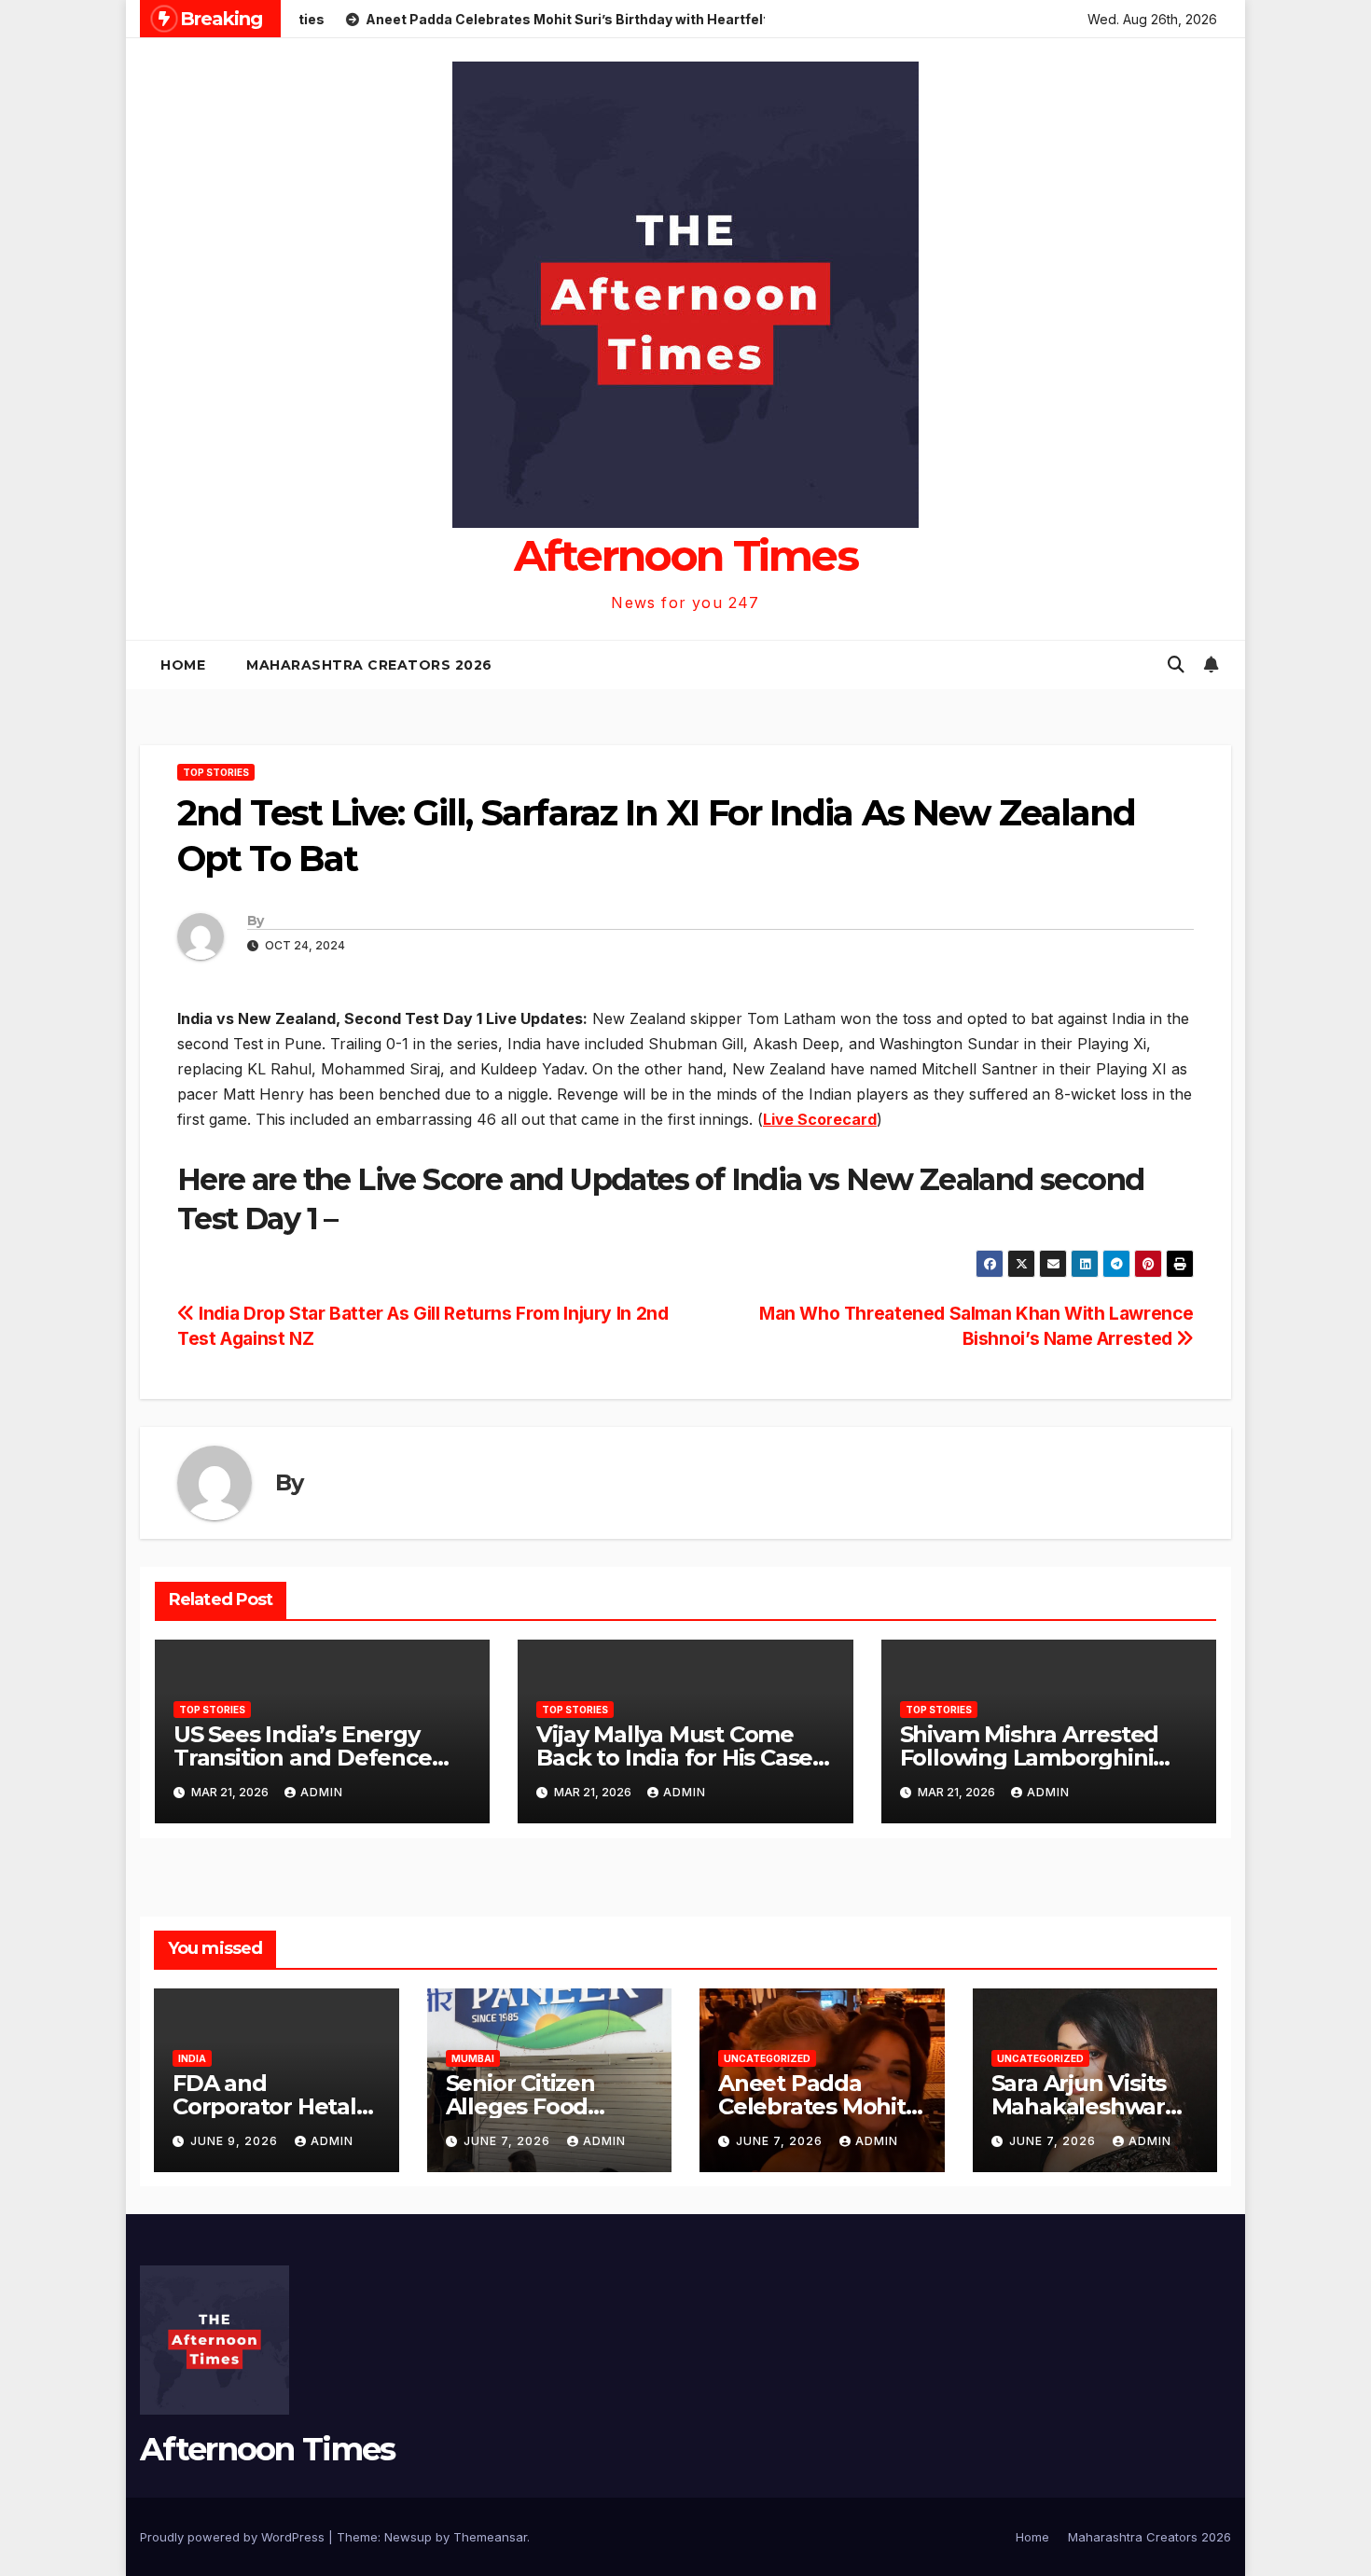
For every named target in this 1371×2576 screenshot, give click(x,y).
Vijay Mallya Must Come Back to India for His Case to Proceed (674, 1758)
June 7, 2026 (509, 2141)
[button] (1176, 665)
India (192, 2058)
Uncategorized (767, 2058)
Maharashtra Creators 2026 (369, 665)
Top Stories (216, 772)
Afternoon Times (686, 555)
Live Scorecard (820, 1119)
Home (183, 665)
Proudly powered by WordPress (234, 2537)
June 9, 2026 (236, 2141)
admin (322, 1792)
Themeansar (490, 2537)
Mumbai (473, 2058)
